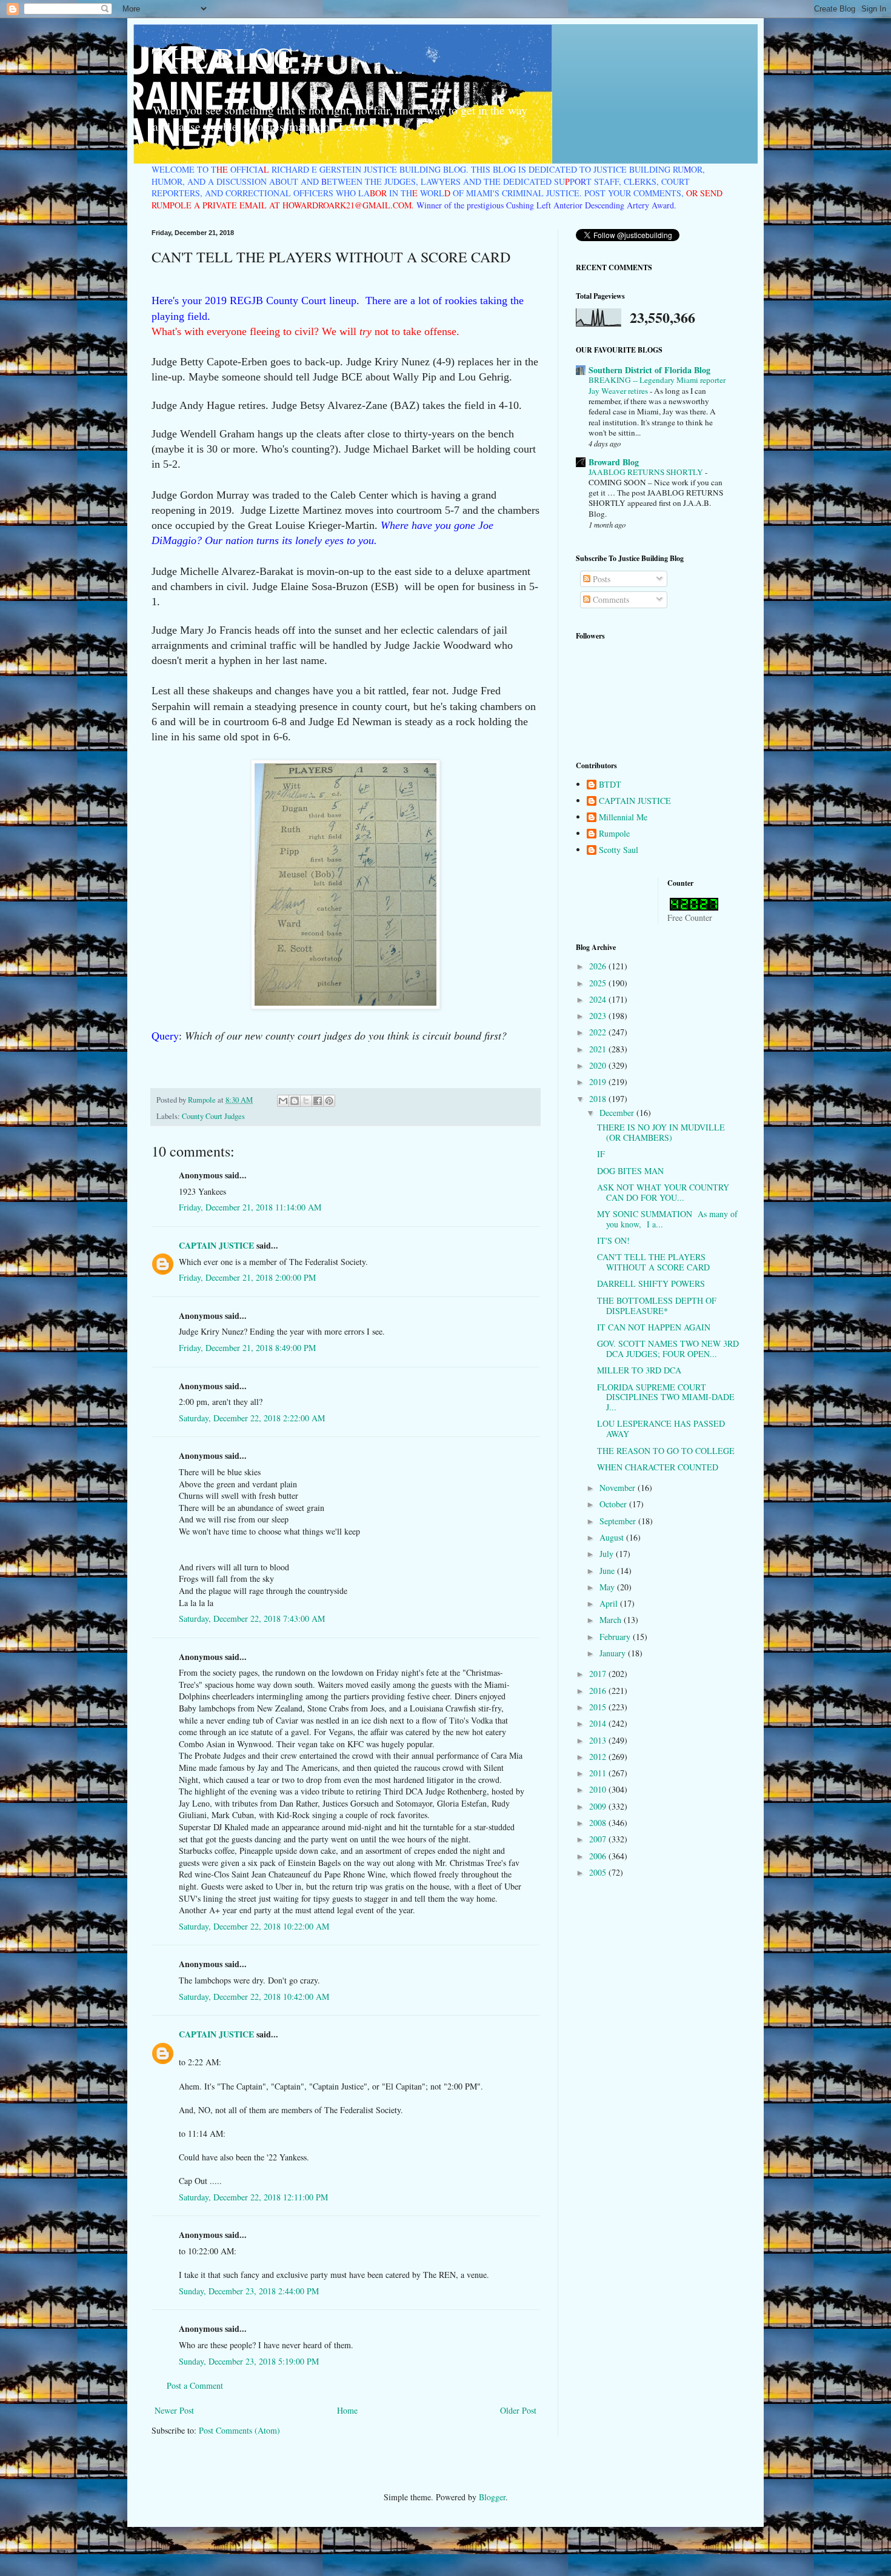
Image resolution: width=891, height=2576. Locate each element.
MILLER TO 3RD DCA (639, 1370)
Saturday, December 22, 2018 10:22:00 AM (254, 1926)
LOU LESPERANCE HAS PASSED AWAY (661, 1429)
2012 (599, 1757)
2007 (599, 1839)
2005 (599, 1872)
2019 (599, 1082)
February (616, 1637)
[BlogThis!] (295, 1101)
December (618, 1113)
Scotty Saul (619, 850)
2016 (599, 1691)
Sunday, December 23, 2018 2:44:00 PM (249, 2291)
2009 (599, 1806)
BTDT (610, 785)
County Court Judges (213, 1116)
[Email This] (283, 1101)
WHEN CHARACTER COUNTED (658, 1467)
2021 (599, 1049)
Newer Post (174, 2410)
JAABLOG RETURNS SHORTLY (647, 472)
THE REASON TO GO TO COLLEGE (666, 1451)
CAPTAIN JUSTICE (216, 1245)
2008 (599, 1823)
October (614, 1504)
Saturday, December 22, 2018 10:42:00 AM (254, 1997)
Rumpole (614, 834)
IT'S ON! (613, 1240)
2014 (599, 1723)
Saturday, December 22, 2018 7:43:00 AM (252, 1618)
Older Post (518, 2410)
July (608, 1554)
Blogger (492, 2497)
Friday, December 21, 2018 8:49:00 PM (247, 1348)
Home (347, 2410)
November (619, 1488)
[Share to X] (306, 1101)
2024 (599, 999)
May (608, 1587)
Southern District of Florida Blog (649, 370)
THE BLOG (223, 57)
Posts (600, 579)
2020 (599, 1065)
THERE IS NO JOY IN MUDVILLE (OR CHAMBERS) (661, 1132)
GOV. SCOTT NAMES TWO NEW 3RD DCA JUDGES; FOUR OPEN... (668, 1349)
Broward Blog (614, 462)
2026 (599, 966)
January (614, 1653)
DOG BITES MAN (630, 1171)
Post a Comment (195, 2385)
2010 (599, 1789)
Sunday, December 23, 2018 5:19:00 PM (249, 2361)
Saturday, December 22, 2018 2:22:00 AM (252, 1418)
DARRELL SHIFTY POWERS (651, 1283)
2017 (599, 1674)
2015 (599, 1707)
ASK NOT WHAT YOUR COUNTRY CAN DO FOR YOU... (663, 1192)
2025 (599, 983)
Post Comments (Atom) (239, 2430)
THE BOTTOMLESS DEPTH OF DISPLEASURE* (657, 1306)
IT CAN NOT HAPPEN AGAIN (654, 1327)
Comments (610, 599)
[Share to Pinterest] (329, 1101)
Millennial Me (623, 818)
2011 (599, 1773)
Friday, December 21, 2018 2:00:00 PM (247, 1277)
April (610, 1603)
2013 (599, 1740)
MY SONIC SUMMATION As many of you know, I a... (667, 1219)
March (612, 1620)
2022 (599, 1032)
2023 (599, 1016)
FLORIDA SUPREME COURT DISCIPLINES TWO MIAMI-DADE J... (666, 1397)
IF (601, 1154)
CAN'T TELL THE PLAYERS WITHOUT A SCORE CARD (653, 1262)
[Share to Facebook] (318, 1101)
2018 (599, 1099)
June (608, 1571)
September (619, 1521)
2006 (599, 1856)
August (613, 1537)
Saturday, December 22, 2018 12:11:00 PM (253, 2197)
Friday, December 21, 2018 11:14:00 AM (250, 1207)
